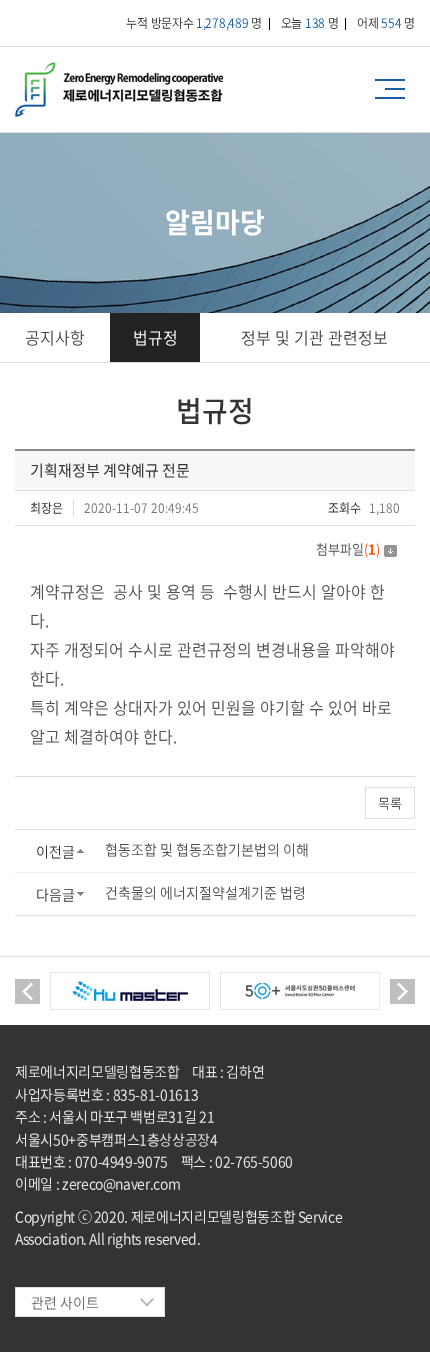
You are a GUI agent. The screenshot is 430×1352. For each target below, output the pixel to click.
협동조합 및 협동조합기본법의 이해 (207, 849)
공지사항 (55, 337)
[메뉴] (395, 89)
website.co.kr (134, 1261)
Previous (27, 991)
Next (402, 991)
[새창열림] (130, 991)
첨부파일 (348, 548)
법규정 (155, 337)
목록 (390, 802)
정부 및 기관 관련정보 (314, 337)
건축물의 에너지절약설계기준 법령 (205, 892)
